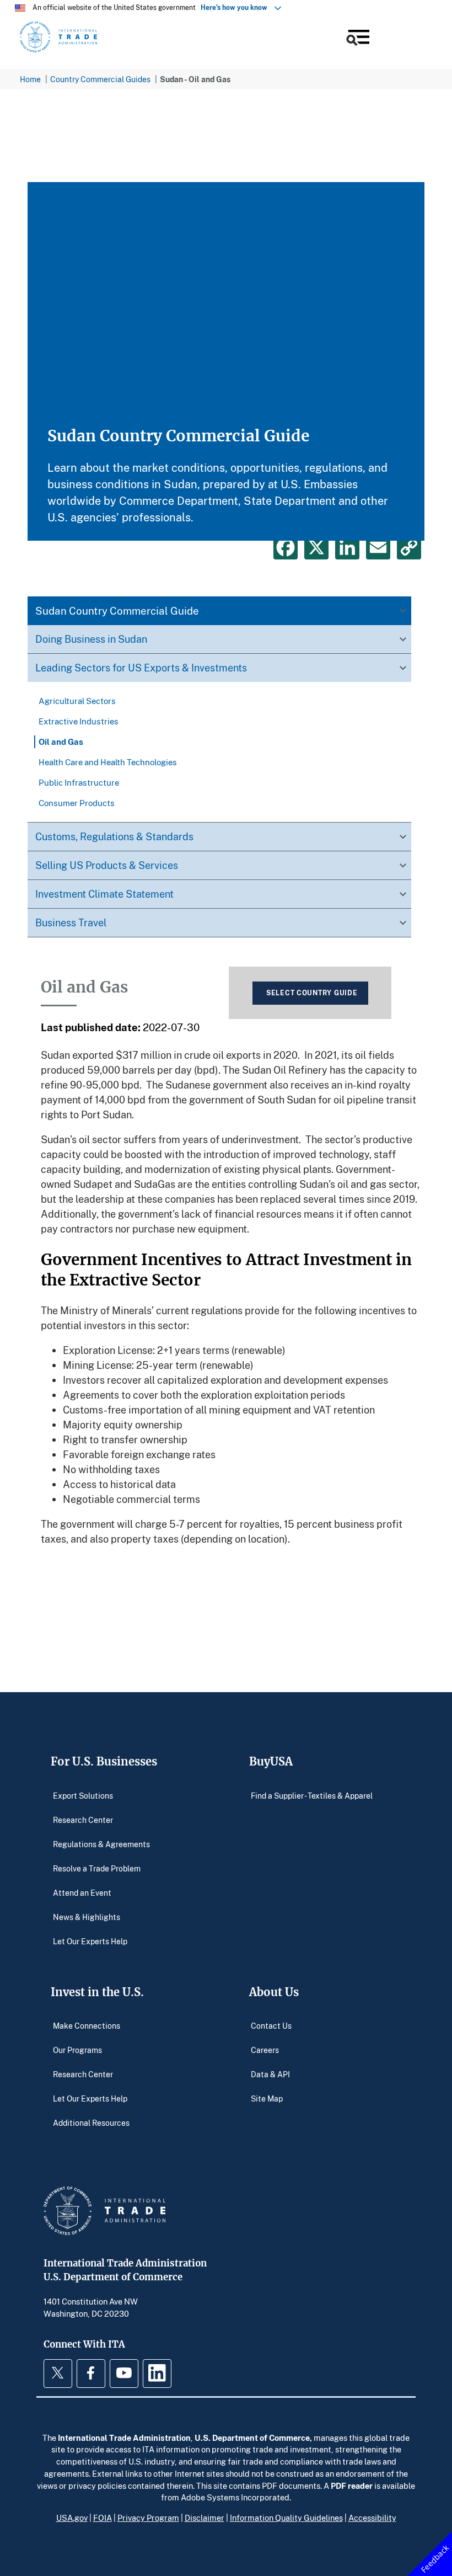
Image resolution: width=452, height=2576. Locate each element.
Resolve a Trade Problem (97, 1868)
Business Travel (71, 922)
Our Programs (77, 2050)
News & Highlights (87, 1916)
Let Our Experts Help (90, 1941)
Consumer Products (77, 803)
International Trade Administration (124, 2438)
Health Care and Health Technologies (108, 762)
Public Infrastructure (79, 782)
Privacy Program (148, 2518)
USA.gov (72, 2518)
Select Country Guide (312, 993)
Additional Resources (91, 2123)
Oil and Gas (61, 742)
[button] (357, 39)
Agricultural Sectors (77, 701)
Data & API (270, 2074)
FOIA (103, 2518)
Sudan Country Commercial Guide (117, 610)
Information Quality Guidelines (286, 2518)
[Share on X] (316, 547)
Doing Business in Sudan (91, 639)
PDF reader (352, 2486)
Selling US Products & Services (107, 865)
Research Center (83, 1819)
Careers (265, 2050)
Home (30, 79)
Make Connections (87, 2026)
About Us (274, 1992)
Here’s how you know (236, 7)
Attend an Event (82, 1892)
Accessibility (372, 2518)
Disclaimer (205, 2518)
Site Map (267, 2098)
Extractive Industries (79, 721)
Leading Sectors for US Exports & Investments (141, 668)
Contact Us (271, 2026)
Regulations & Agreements (101, 1844)
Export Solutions (83, 1795)
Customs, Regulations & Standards (114, 836)
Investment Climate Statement (104, 894)
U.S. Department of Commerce (252, 2438)
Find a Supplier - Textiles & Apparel (312, 1795)
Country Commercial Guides (100, 79)
